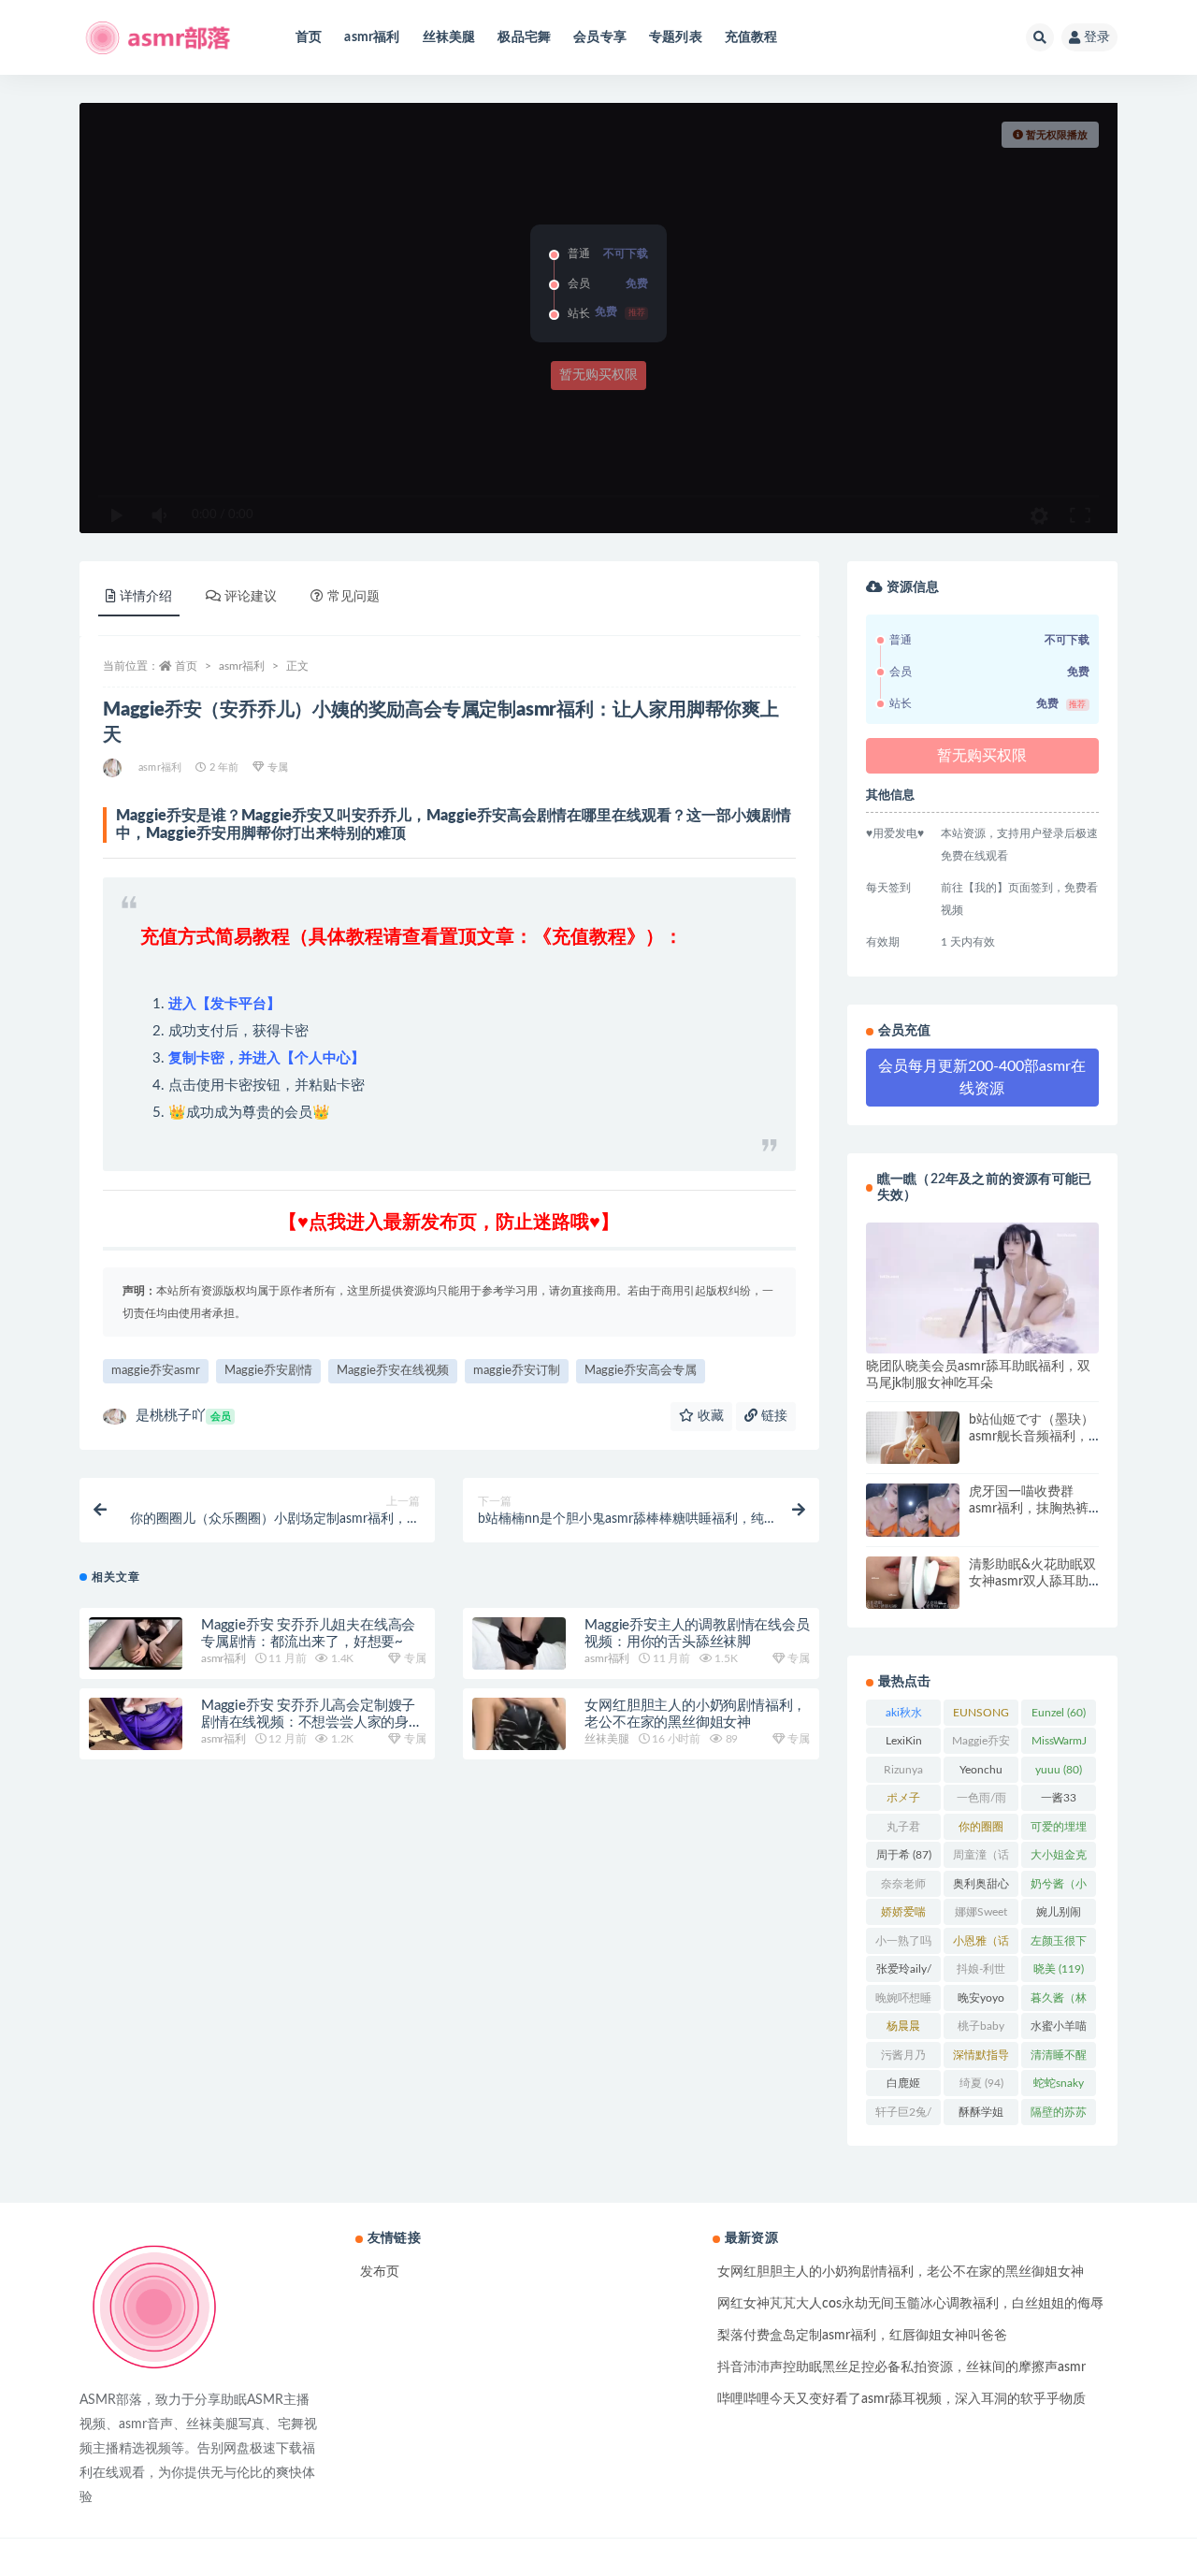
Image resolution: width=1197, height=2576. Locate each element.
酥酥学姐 (981, 2116)
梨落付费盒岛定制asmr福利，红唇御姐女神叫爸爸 (862, 2336)
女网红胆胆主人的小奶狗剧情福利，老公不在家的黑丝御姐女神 (901, 2272)
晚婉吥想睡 (903, 2002)
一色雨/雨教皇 (981, 1802)
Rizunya (903, 1773)
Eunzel (1059, 1713)
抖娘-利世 (981, 1973)
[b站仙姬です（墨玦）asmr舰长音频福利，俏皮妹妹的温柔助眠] (913, 1438)
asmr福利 (372, 37)
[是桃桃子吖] (114, 768)
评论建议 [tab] (251, 597)
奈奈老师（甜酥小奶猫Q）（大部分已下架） (903, 1888)
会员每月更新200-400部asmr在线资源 (982, 1078)
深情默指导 (981, 2059)
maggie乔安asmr (156, 1371)
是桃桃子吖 (183, 1416)
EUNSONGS (981, 1716)
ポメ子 (903, 1802)
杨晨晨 (903, 2030)
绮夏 (981, 2083)
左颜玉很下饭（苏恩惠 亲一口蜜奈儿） (1059, 1945)
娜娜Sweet (981, 1916)
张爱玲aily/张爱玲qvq (904, 1973)
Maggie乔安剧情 (268, 1371)
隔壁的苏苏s (1059, 2116)
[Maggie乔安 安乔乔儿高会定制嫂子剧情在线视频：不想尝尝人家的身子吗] (136, 1724)
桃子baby (981, 2030)
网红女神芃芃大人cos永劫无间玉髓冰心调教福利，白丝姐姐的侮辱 (910, 2304)
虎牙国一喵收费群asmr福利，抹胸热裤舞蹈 (1029, 1509)
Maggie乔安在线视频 (393, 1371)
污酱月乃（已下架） (903, 2059)
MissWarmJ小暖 (1059, 1744)
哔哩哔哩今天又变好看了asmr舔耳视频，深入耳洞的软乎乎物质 (901, 2399)
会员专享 (600, 37)
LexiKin (904, 1744)
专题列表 (676, 37)
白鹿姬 (903, 2087)
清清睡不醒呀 (1059, 2059)
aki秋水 (904, 1716)
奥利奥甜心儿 (981, 1888)
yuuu (1059, 1770)
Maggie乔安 (981, 1744)
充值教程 (751, 37)
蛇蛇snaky (1059, 2087)
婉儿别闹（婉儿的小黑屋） (1059, 1916)
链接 (772, 1416)
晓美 (1059, 1969)
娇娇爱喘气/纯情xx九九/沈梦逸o (904, 1916)
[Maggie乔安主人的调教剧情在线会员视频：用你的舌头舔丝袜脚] (519, 1643)
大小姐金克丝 (1059, 1859)
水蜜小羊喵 (1059, 2030)
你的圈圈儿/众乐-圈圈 (981, 1831)
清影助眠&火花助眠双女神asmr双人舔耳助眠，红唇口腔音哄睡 (1032, 1582)
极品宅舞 (524, 37)
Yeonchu (981, 1773)
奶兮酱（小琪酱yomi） (1059, 1888)
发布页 (380, 2272)
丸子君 (903, 1831)
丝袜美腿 (449, 37)
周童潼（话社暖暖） (981, 1859)
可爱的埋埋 (1059, 1831)
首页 (309, 37)
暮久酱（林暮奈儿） (1059, 2002)
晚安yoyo (981, 2002)
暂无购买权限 (598, 375)
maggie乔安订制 (517, 1371)
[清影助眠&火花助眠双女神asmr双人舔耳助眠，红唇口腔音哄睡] (913, 1583)
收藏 (709, 1416)
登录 (1097, 37)
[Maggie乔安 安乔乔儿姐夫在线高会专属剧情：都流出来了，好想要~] (136, 1643)
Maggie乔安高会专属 (641, 1371)
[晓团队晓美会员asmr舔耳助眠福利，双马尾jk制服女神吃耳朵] (982, 1288)
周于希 (904, 1855)
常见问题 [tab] (353, 597)
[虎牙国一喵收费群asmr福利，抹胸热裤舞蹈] (913, 1510)
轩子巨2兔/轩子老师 (903, 2116)
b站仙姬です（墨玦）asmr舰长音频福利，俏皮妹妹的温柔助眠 (1031, 1437)
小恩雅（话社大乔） (981, 1945)
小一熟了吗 (903, 1945)
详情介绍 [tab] (146, 597)
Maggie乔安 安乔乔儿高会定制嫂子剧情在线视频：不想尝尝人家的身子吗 (312, 1722)
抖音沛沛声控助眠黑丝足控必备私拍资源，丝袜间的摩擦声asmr (901, 2367)
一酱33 (1059, 1802)
